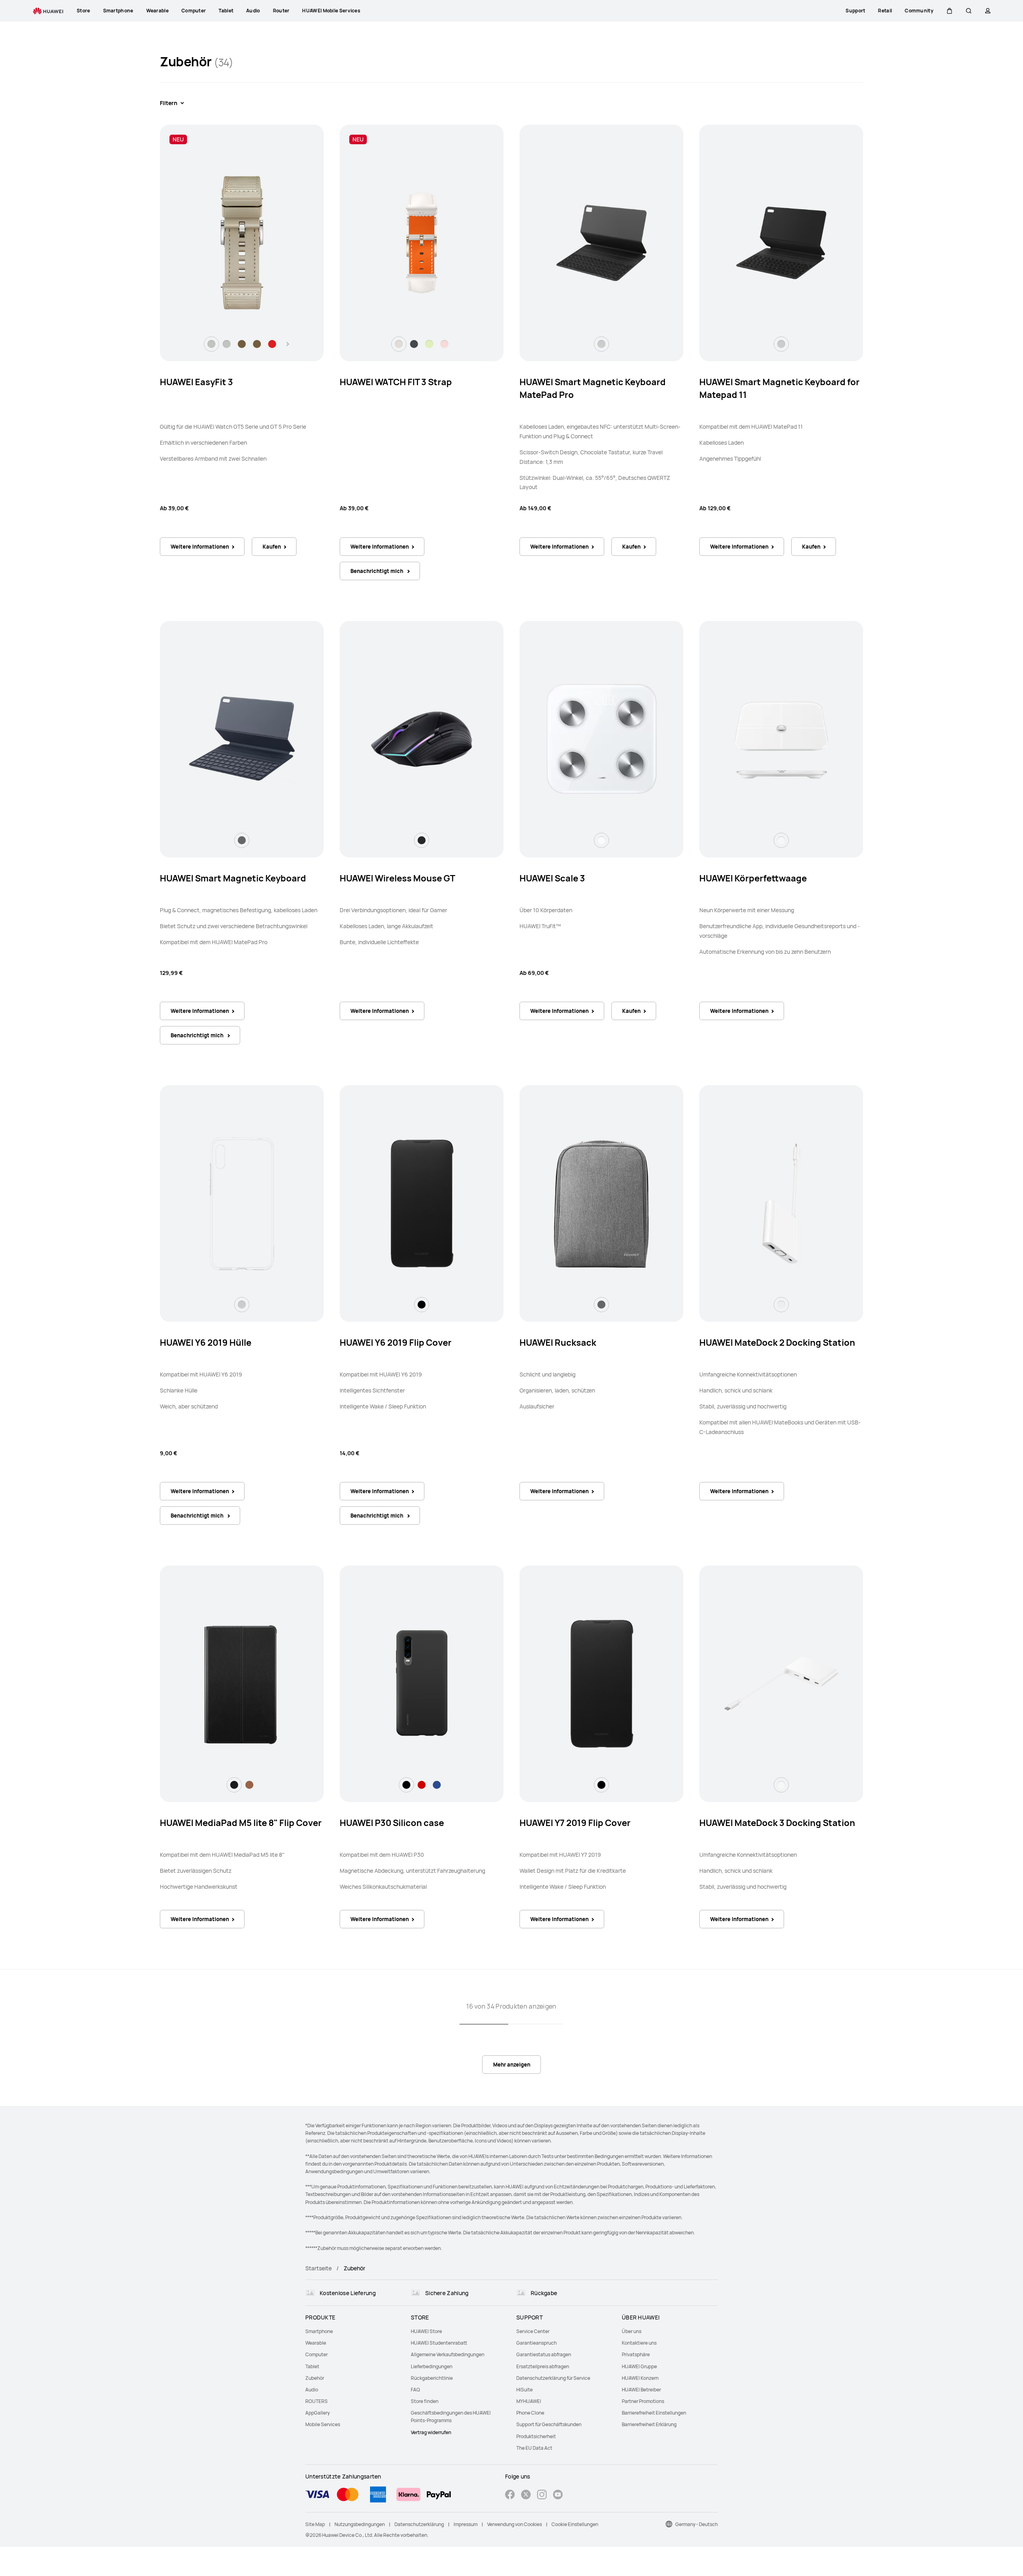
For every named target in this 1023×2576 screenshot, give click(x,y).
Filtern (169, 103)
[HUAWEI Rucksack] (601, 1203)
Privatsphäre (636, 2354)
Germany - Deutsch (697, 2524)
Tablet (312, 2366)
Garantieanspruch (536, 2343)
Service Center (533, 2331)
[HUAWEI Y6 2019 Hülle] (242, 1203)
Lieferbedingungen (432, 2366)
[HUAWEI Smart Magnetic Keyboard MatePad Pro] (601, 243)
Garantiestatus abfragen (544, 2354)
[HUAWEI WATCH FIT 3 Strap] (422, 243)
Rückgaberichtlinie (432, 2378)
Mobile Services (323, 2424)
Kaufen (272, 547)
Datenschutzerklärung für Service (553, 2378)
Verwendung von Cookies (514, 2524)
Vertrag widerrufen (431, 2432)
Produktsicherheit (536, 2436)
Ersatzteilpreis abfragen (543, 2366)
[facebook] (510, 2495)
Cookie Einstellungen (575, 2524)
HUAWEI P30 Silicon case (392, 1823)
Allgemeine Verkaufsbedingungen (448, 2354)
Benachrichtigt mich (377, 571)
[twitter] (526, 2495)
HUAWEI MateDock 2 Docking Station (777, 1343)
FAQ (415, 2390)
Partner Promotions (643, 2401)
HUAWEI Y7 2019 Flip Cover (575, 1823)
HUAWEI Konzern (640, 2378)
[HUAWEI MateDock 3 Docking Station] (781, 1684)
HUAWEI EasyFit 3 (196, 382)
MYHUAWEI (529, 2401)
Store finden (425, 2401)
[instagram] (542, 2495)
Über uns (632, 2331)
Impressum (466, 2524)
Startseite (318, 2268)
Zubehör (315, 2378)
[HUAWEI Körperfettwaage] (781, 739)
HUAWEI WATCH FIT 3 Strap (396, 382)
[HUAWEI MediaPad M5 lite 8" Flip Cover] (242, 1684)
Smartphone (319, 2331)
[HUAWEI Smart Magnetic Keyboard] (242, 739)
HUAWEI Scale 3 (552, 878)
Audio (312, 2390)
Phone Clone (530, 2413)
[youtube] (558, 2495)
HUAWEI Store (426, 2331)
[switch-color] (211, 344)
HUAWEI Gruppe (639, 2366)
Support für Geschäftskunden (549, 2424)
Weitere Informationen (200, 547)
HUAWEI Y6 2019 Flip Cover (396, 1343)
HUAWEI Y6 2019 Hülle (206, 1343)
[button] (949, 11)
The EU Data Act (534, 2448)
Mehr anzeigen (512, 2065)
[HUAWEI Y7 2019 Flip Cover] (601, 1684)
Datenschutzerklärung (419, 2524)
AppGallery (317, 2413)
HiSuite (524, 2390)
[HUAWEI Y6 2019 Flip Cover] (422, 1203)
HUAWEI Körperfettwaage (753, 878)
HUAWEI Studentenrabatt (439, 2343)
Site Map (315, 2524)
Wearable (316, 2343)
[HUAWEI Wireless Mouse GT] (422, 739)
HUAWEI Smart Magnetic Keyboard (233, 878)
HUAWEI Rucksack (558, 1343)
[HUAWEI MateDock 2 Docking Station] (781, 1203)
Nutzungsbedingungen (360, 2524)
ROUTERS (316, 2401)
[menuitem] (353, 2331)
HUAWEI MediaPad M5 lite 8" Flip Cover (241, 1823)
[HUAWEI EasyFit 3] (242, 243)
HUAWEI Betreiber (641, 2390)
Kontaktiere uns (639, 2343)
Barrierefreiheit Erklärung (649, 2424)
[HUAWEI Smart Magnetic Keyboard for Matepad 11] (781, 243)
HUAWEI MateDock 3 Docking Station (777, 1823)
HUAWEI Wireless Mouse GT (397, 878)
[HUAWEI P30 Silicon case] (422, 1684)
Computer (316, 2354)
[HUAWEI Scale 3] (601, 739)
